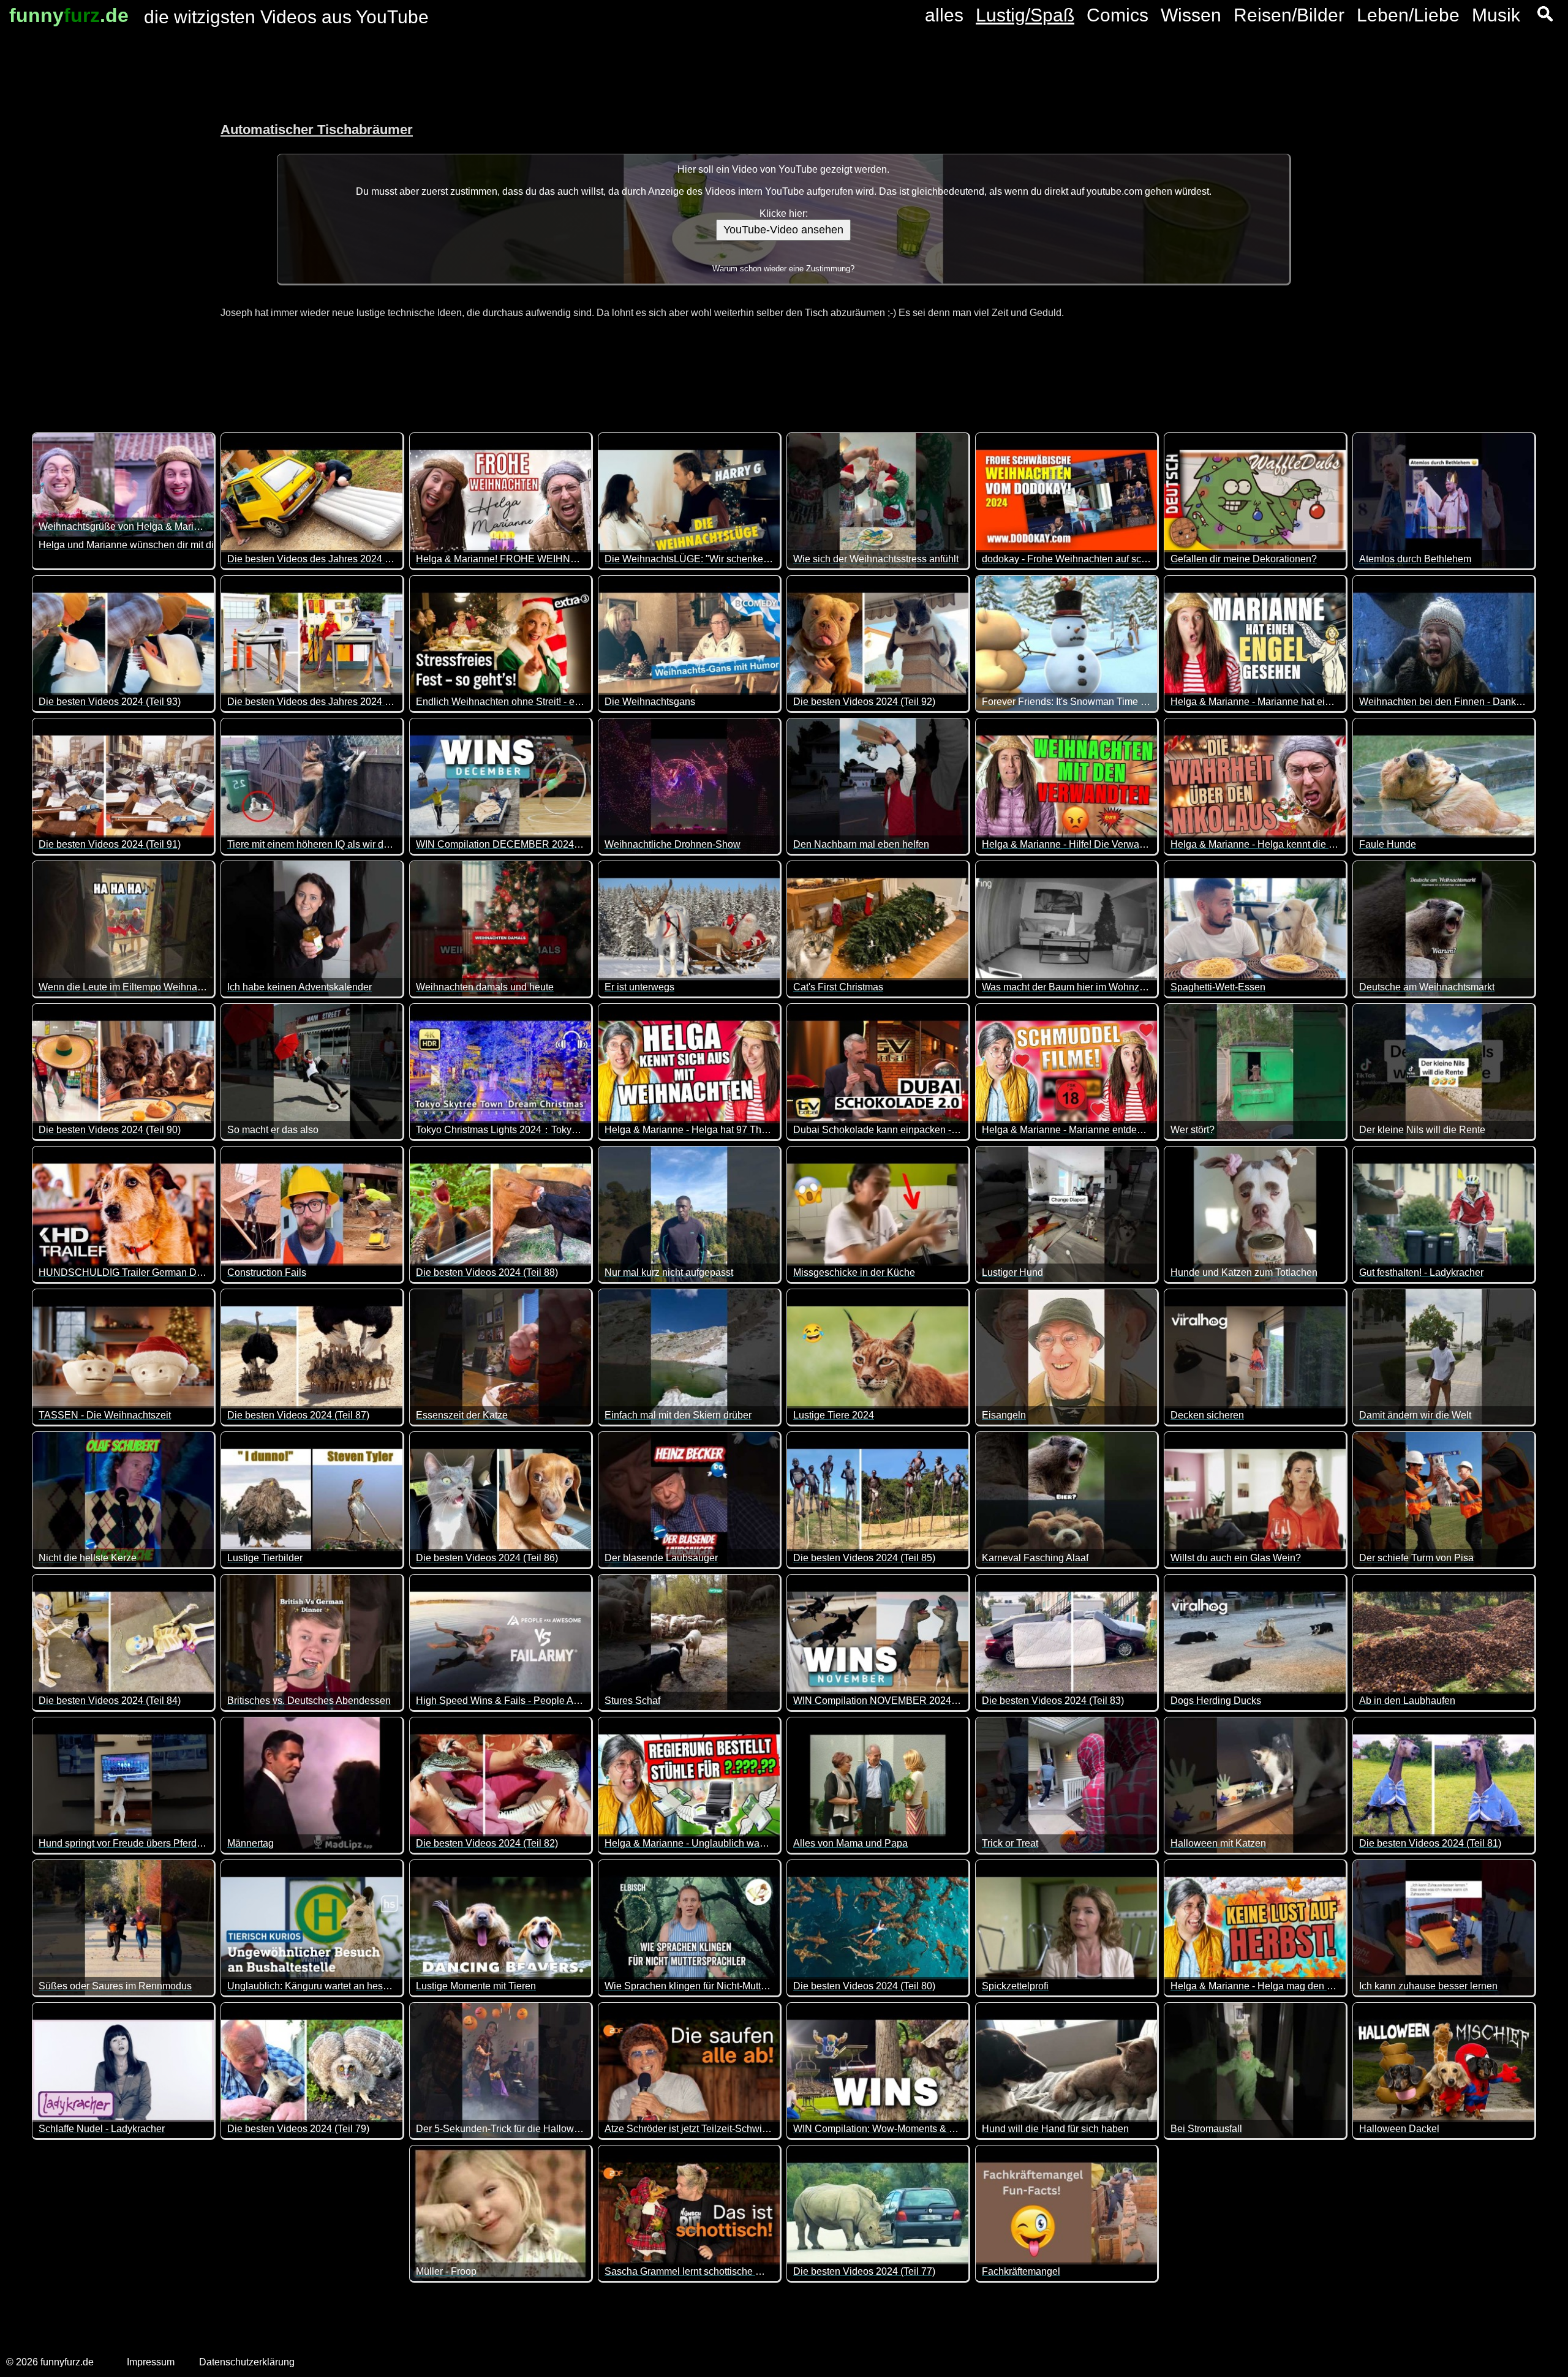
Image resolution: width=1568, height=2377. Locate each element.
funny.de (69, 15)
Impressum (151, 2362)
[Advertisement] (98, 214)
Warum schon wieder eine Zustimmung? (783, 269)
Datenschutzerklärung (247, 2362)
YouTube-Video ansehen (783, 230)
